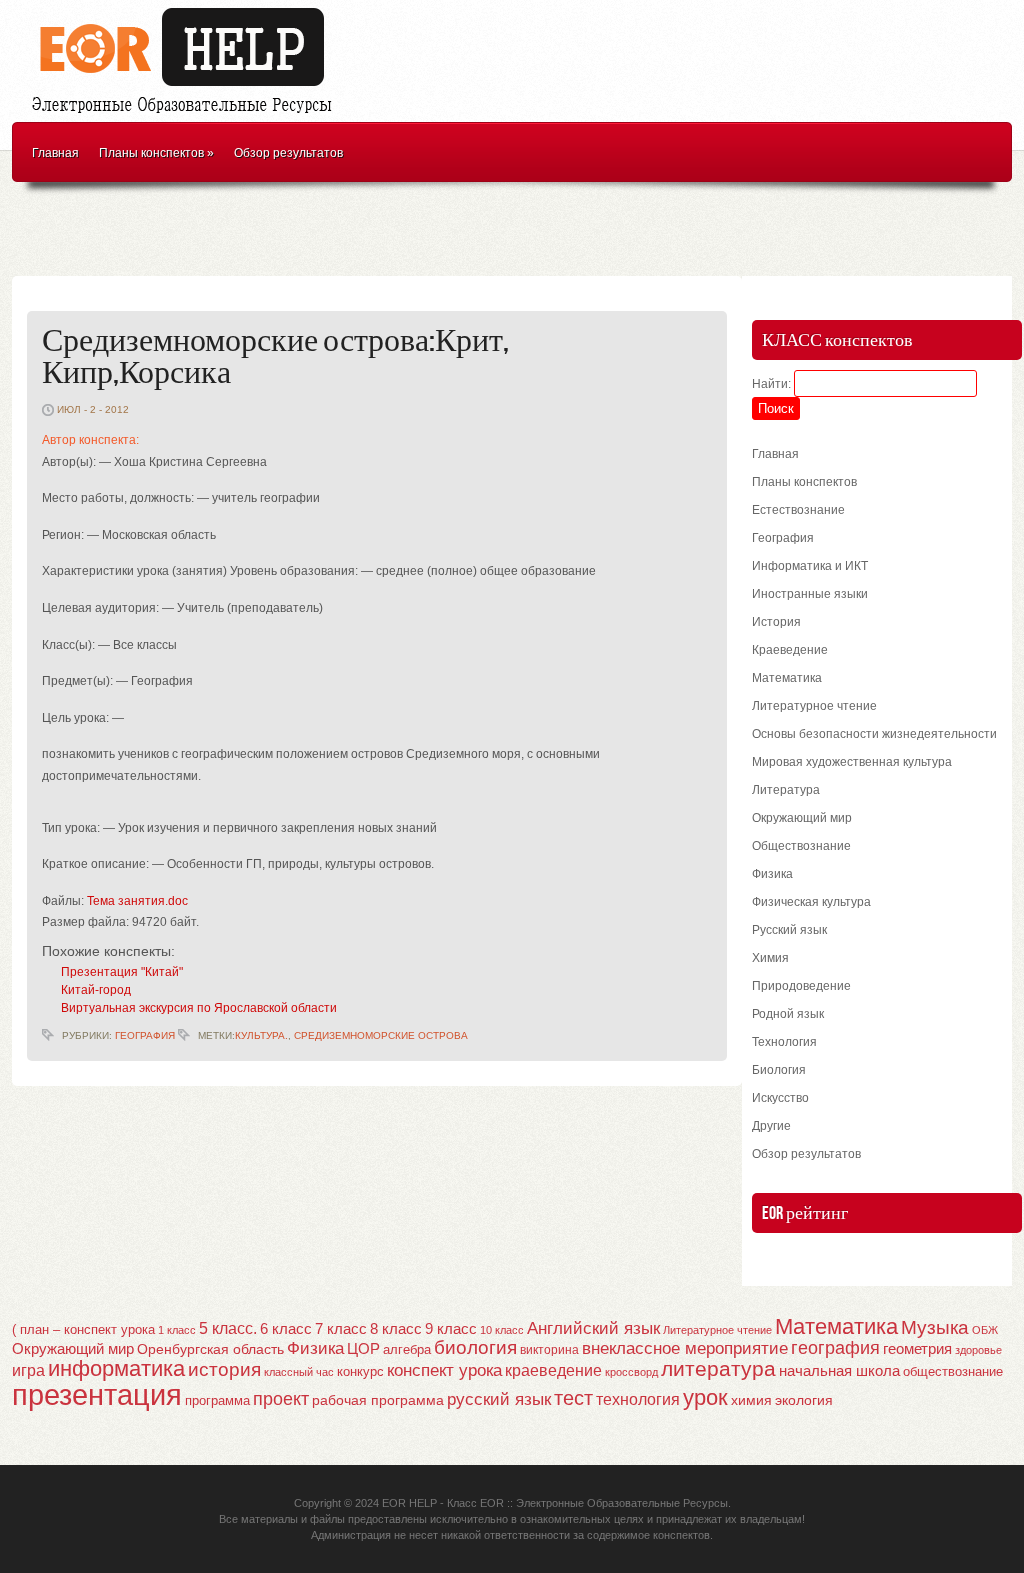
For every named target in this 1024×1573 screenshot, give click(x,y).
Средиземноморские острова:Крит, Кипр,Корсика (275, 357)
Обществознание (801, 846)
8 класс (396, 1329)
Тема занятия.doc (137, 901)
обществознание (953, 1372)
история (224, 1369)
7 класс (341, 1329)
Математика (787, 678)
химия (751, 1400)
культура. (261, 1035)
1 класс (177, 1330)
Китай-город (96, 990)
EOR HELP (409, 1503)
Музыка (935, 1327)
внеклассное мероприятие (685, 1348)
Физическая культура (811, 902)
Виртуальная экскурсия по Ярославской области (199, 1008)
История (776, 622)
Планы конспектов (156, 153)
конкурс (360, 1371)
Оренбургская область (210, 1349)
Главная (55, 153)
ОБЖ (985, 1330)
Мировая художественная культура (852, 762)
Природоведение (801, 986)
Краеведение (790, 650)
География (145, 1035)
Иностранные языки (810, 594)
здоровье (978, 1350)
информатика (116, 1368)
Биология (779, 1070)
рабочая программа (378, 1400)
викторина (549, 1350)
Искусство (780, 1098)
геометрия (917, 1348)
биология (475, 1347)
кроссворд (631, 1372)
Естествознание (798, 510)
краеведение (553, 1370)
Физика (772, 874)
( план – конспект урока (83, 1329)
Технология (784, 1042)
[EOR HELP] (187, 116)
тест (573, 1398)
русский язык (499, 1399)
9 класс (451, 1329)
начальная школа (839, 1371)
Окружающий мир (802, 818)
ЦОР (363, 1349)
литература (718, 1368)
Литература (786, 790)
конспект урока (444, 1370)
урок (705, 1397)
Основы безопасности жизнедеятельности (874, 734)
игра (28, 1370)
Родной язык (788, 1014)
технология (638, 1399)
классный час (299, 1372)
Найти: (771, 384)
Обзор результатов (288, 153)
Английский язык (593, 1328)
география (835, 1348)
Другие (771, 1126)
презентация (97, 1394)
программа (217, 1400)
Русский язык (789, 930)
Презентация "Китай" (122, 972)
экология (804, 1400)
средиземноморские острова (381, 1035)
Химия (770, 958)
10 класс (502, 1330)
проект (281, 1398)
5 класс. (228, 1328)
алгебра (407, 1349)
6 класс (286, 1328)
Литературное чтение (814, 706)
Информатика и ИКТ (810, 566)
